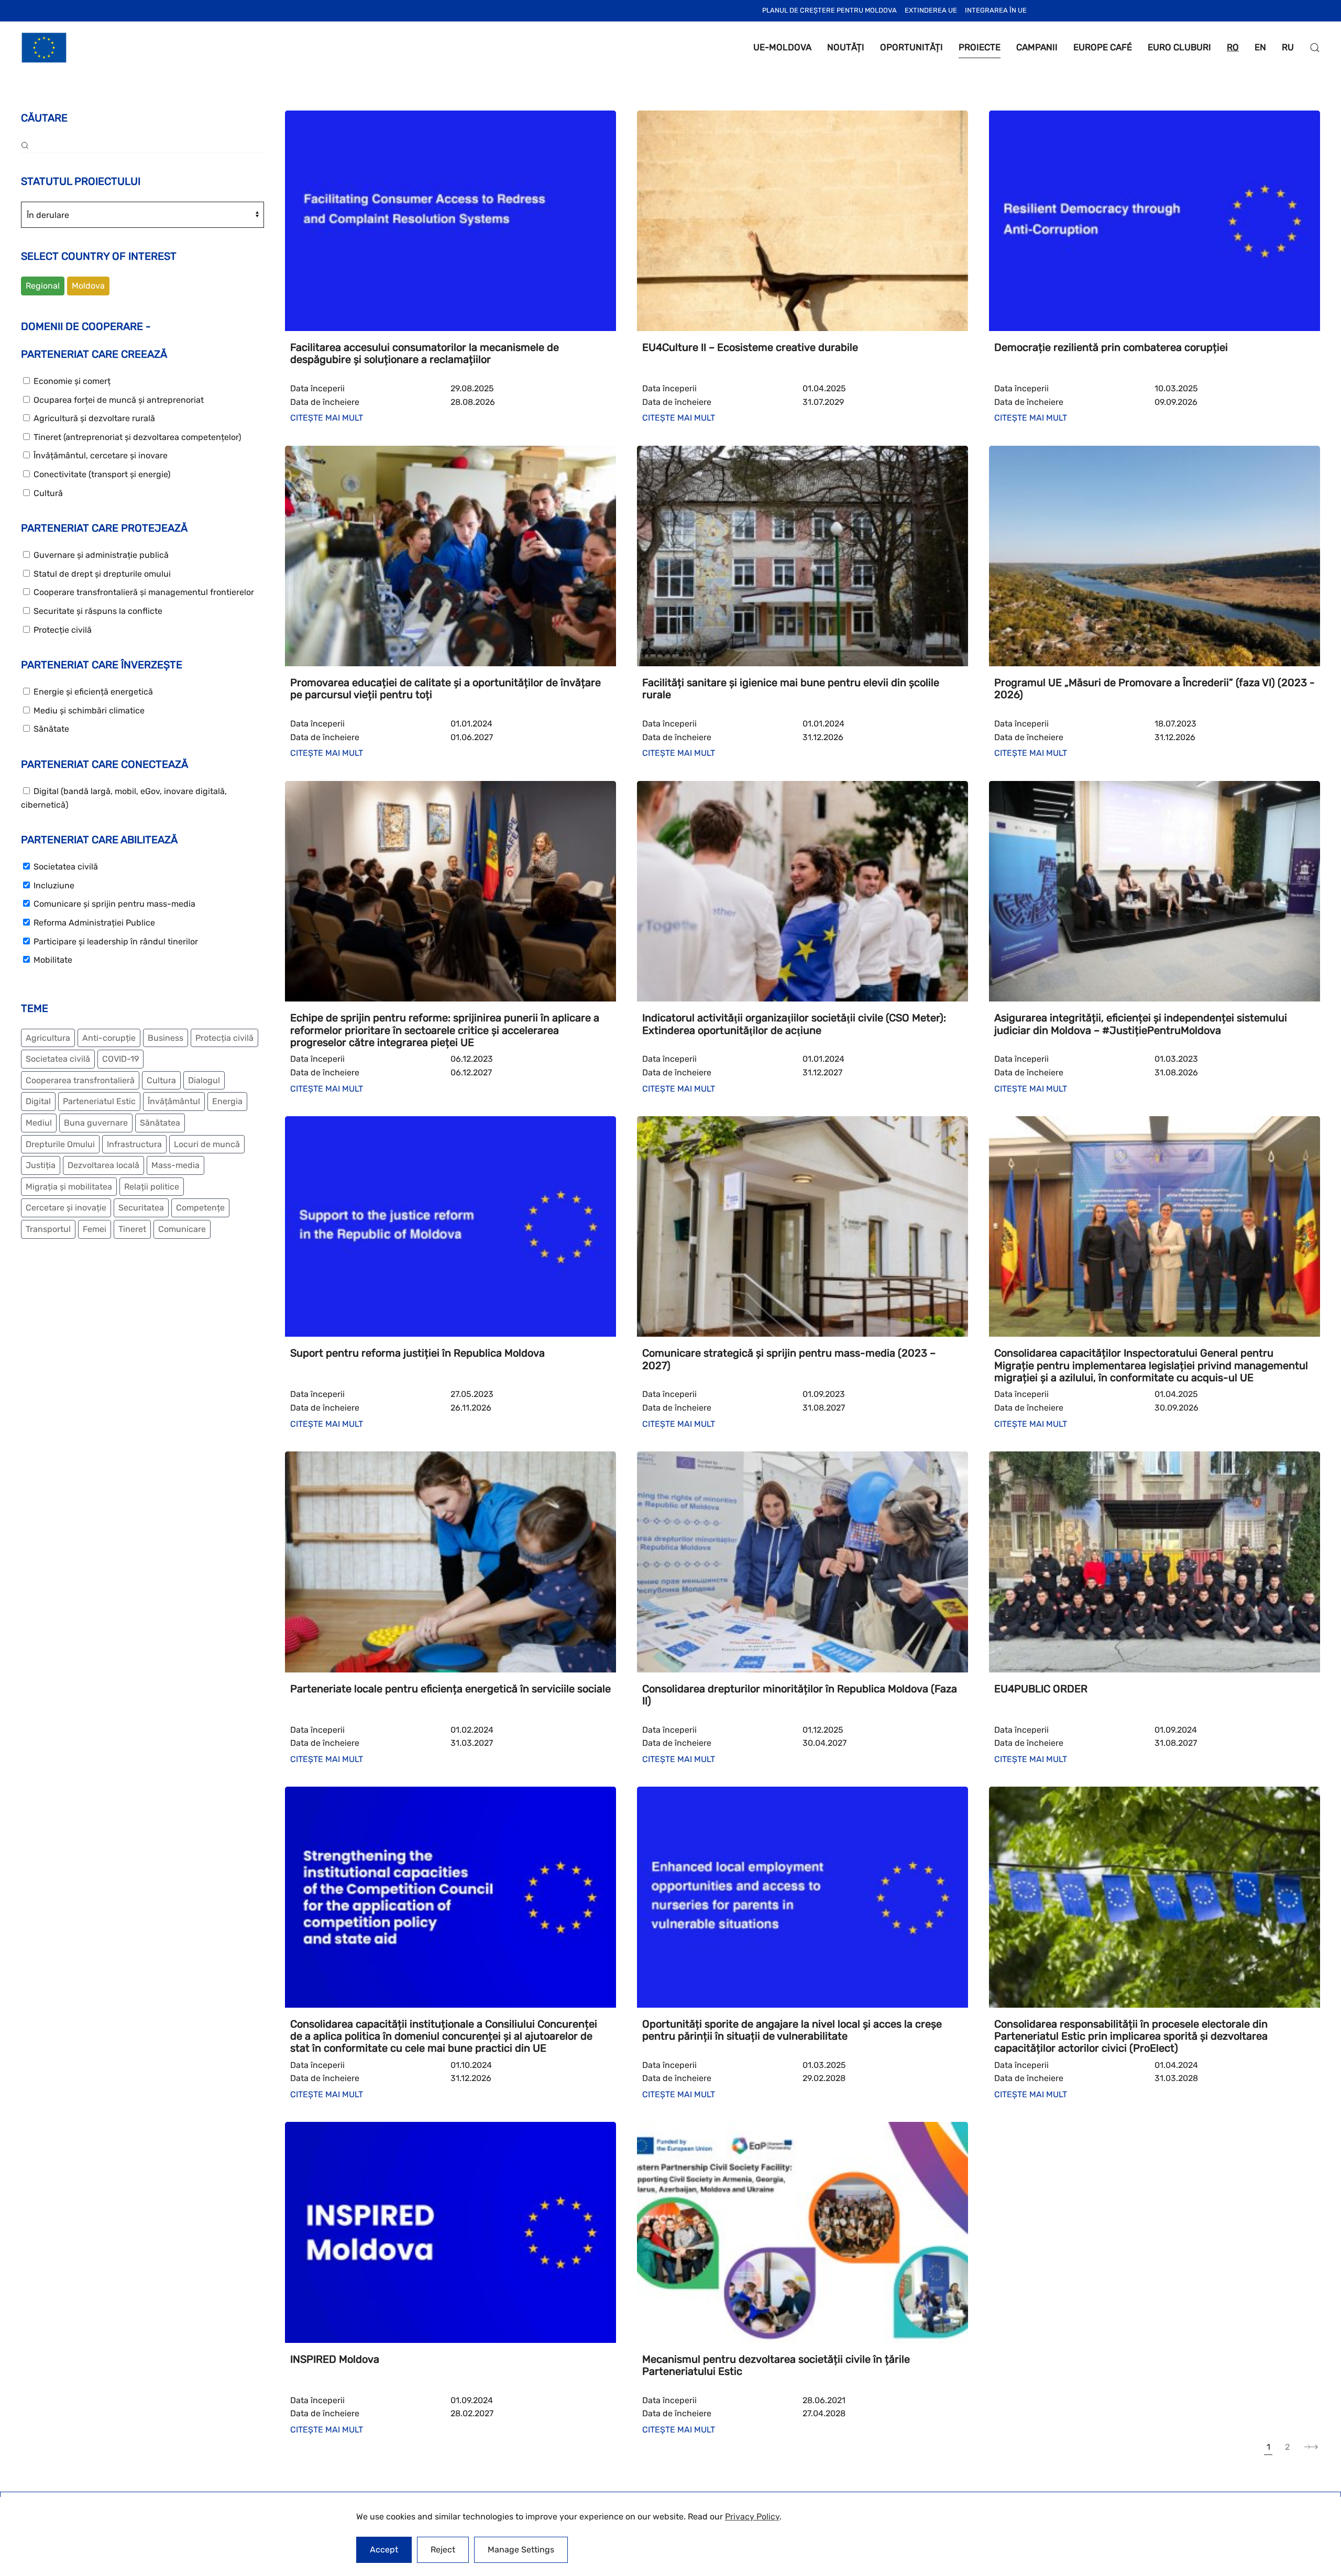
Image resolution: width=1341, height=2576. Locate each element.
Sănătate (50, 729)
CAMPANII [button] (1037, 47)
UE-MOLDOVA (782, 47)
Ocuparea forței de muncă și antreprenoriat (118, 400)
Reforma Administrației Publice (93, 923)
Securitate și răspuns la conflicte (97, 611)
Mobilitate (52, 960)
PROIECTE (980, 47)
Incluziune (53, 885)
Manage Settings (521, 2550)
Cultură (47, 493)
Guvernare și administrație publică (100, 555)
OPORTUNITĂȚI (911, 47)
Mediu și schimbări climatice (88, 711)
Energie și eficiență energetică (92, 692)
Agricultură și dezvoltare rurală (93, 418)
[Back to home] (44, 48)
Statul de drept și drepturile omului (101, 574)
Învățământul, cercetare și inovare (100, 455)
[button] (1315, 48)
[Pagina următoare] (1311, 2447)
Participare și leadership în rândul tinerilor (115, 942)
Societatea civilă (65, 867)
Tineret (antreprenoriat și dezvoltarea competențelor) (136, 437)
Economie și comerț (71, 381)
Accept (384, 2550)
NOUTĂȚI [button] (846, 47)
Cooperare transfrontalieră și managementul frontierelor (143, 592)
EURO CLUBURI (1179, 47)
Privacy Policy (752, 2517)
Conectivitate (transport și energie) (101, 474)
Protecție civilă (62, 630)
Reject (443, 2550)
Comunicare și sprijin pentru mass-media (113, 904)
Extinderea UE (931, 10)
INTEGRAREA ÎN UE (996, 10)
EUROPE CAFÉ (1103, 47)
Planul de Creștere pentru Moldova (829, 10)
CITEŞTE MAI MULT (327, 418)
